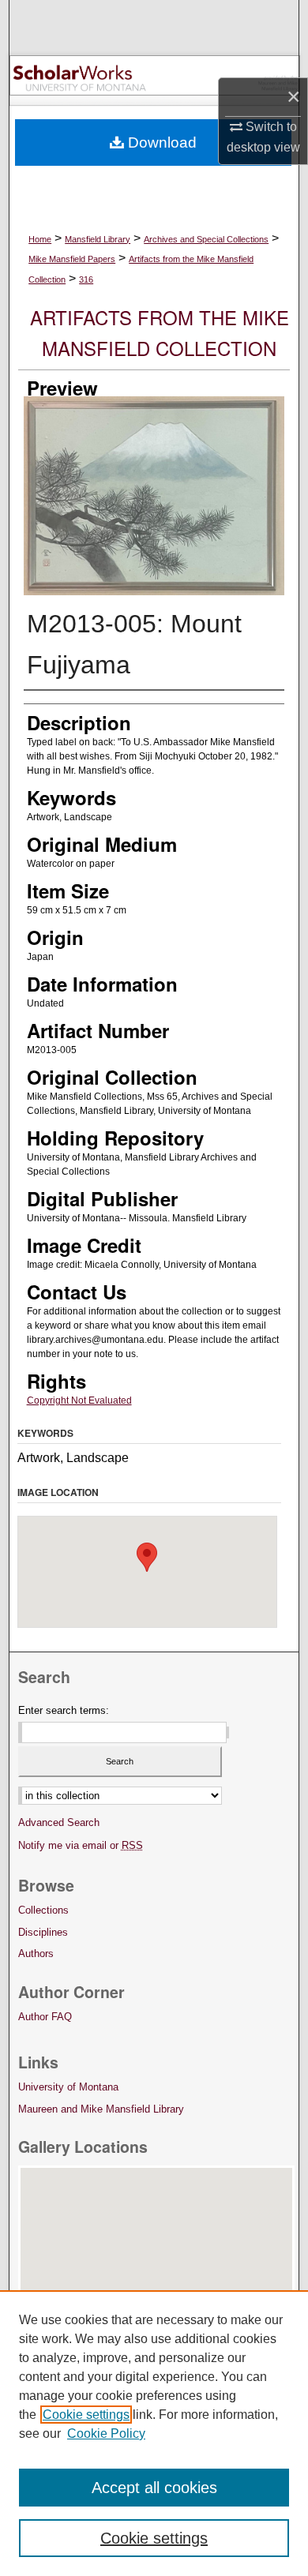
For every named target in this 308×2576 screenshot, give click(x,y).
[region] (154, 2433)
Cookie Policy (106, 2434)
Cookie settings (86, 2415)
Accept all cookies (154, 2488)
